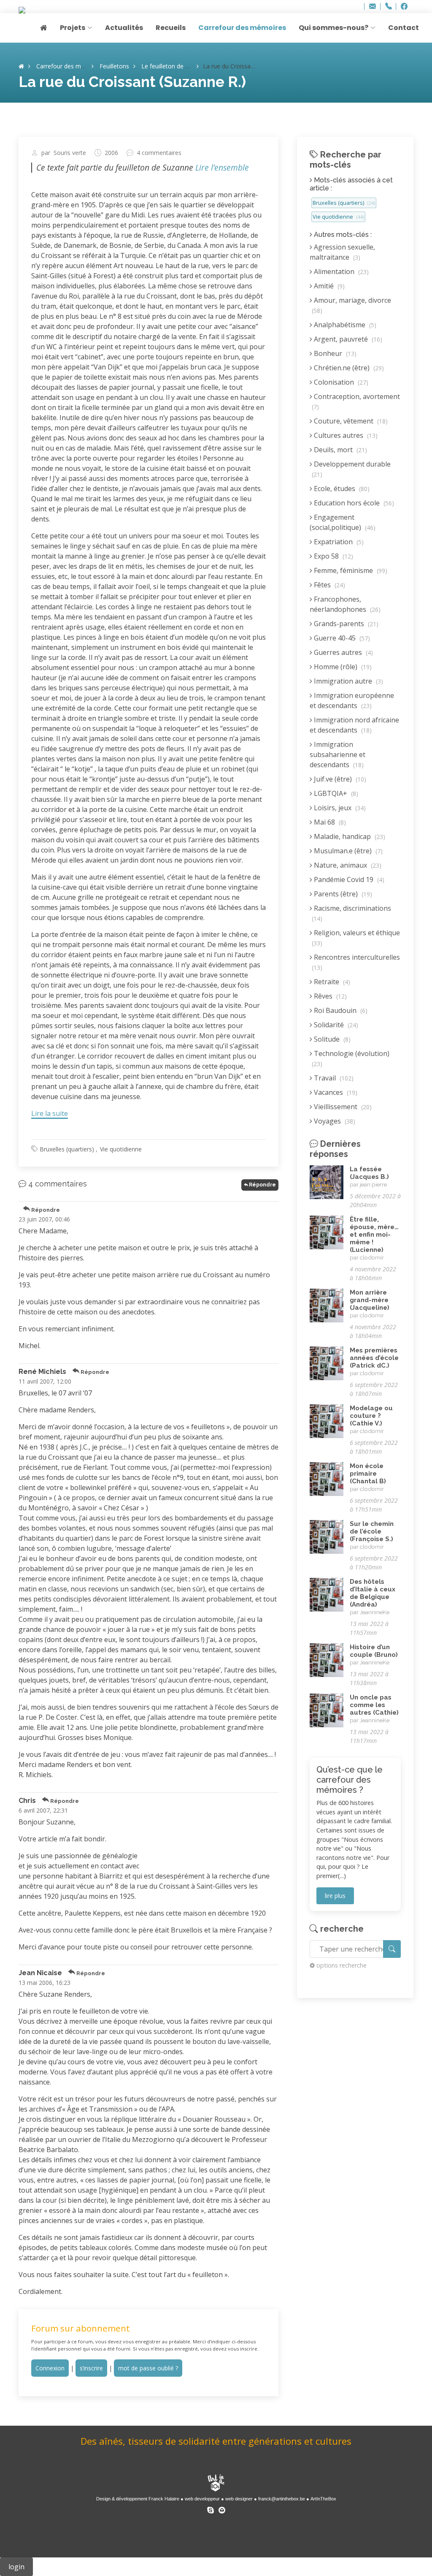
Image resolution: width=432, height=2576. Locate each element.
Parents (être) (342, 894)
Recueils (171, 28)
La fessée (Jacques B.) (369, 1173)
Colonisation (340, 382)
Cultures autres (345, 435)
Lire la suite (50, 1113)
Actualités (124, 28)
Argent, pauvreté (347, 339)
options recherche (342, 1965)
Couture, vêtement (350, 421)
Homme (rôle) (342, 667)
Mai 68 (329, 822)
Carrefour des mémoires (242, 28)
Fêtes (329, 585)
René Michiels (42, 1372)
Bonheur (334, 353)
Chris (27, 1801)
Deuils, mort (340, 450)
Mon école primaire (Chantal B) (368, 1474)
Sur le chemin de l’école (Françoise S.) (372, 1531)
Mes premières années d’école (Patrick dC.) (374, 1358)
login (16, 2567)
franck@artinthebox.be (282, 2499)
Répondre (262, 1185)
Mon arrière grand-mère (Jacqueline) (370, 1300)
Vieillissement (342, 1107)
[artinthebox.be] (216, 2484)
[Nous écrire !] (222, 2509)
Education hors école (353, 503)
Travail (333, 1078)
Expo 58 (333, 556)
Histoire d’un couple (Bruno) (374, 1651)
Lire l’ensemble (222, 167)
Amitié (328, 286)
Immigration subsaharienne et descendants (337, 755)
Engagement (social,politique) (343, 522)
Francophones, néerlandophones (345, 604)
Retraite (331, 982)
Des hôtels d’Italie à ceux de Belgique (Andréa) (373, 1593)
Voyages (334, 1121)
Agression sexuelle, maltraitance (342, 252)
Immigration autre (348, 681)
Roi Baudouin (340, 1010)
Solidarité (335, 1025)
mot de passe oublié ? (148, 2368)
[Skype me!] (211, 2509)
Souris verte (70, 153)
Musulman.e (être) (347, 851)
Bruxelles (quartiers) (67, 1149)
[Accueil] (21, 66)
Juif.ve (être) (339, 779)
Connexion (50, 2368)
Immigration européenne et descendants (352, 700)
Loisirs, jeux (339, 808)
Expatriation (338, 542)
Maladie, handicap (349, 836)
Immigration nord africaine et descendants (354, 725)
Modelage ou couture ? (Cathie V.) (371, 1416)
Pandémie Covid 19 (348, 879)
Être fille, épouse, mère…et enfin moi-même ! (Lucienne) (374, 1235)
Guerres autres (343, 652)
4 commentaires (159, 153)
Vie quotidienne (121, 1149)
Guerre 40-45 (341, 638)
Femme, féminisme (350, 570)
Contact (404, 28)
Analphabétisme (344, 325)
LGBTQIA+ (335, 793)
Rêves (329, 996)
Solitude (331, 1039)
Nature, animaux (347, 865)
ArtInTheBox (323, 2499)
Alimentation (340, 271)
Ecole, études (341, 489)
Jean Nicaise (40, 1973)
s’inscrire (91, 2368)
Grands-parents (345, 624)
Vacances (335, 1092)
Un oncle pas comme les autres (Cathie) (374, 1705)
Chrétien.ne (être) (348, 368)
